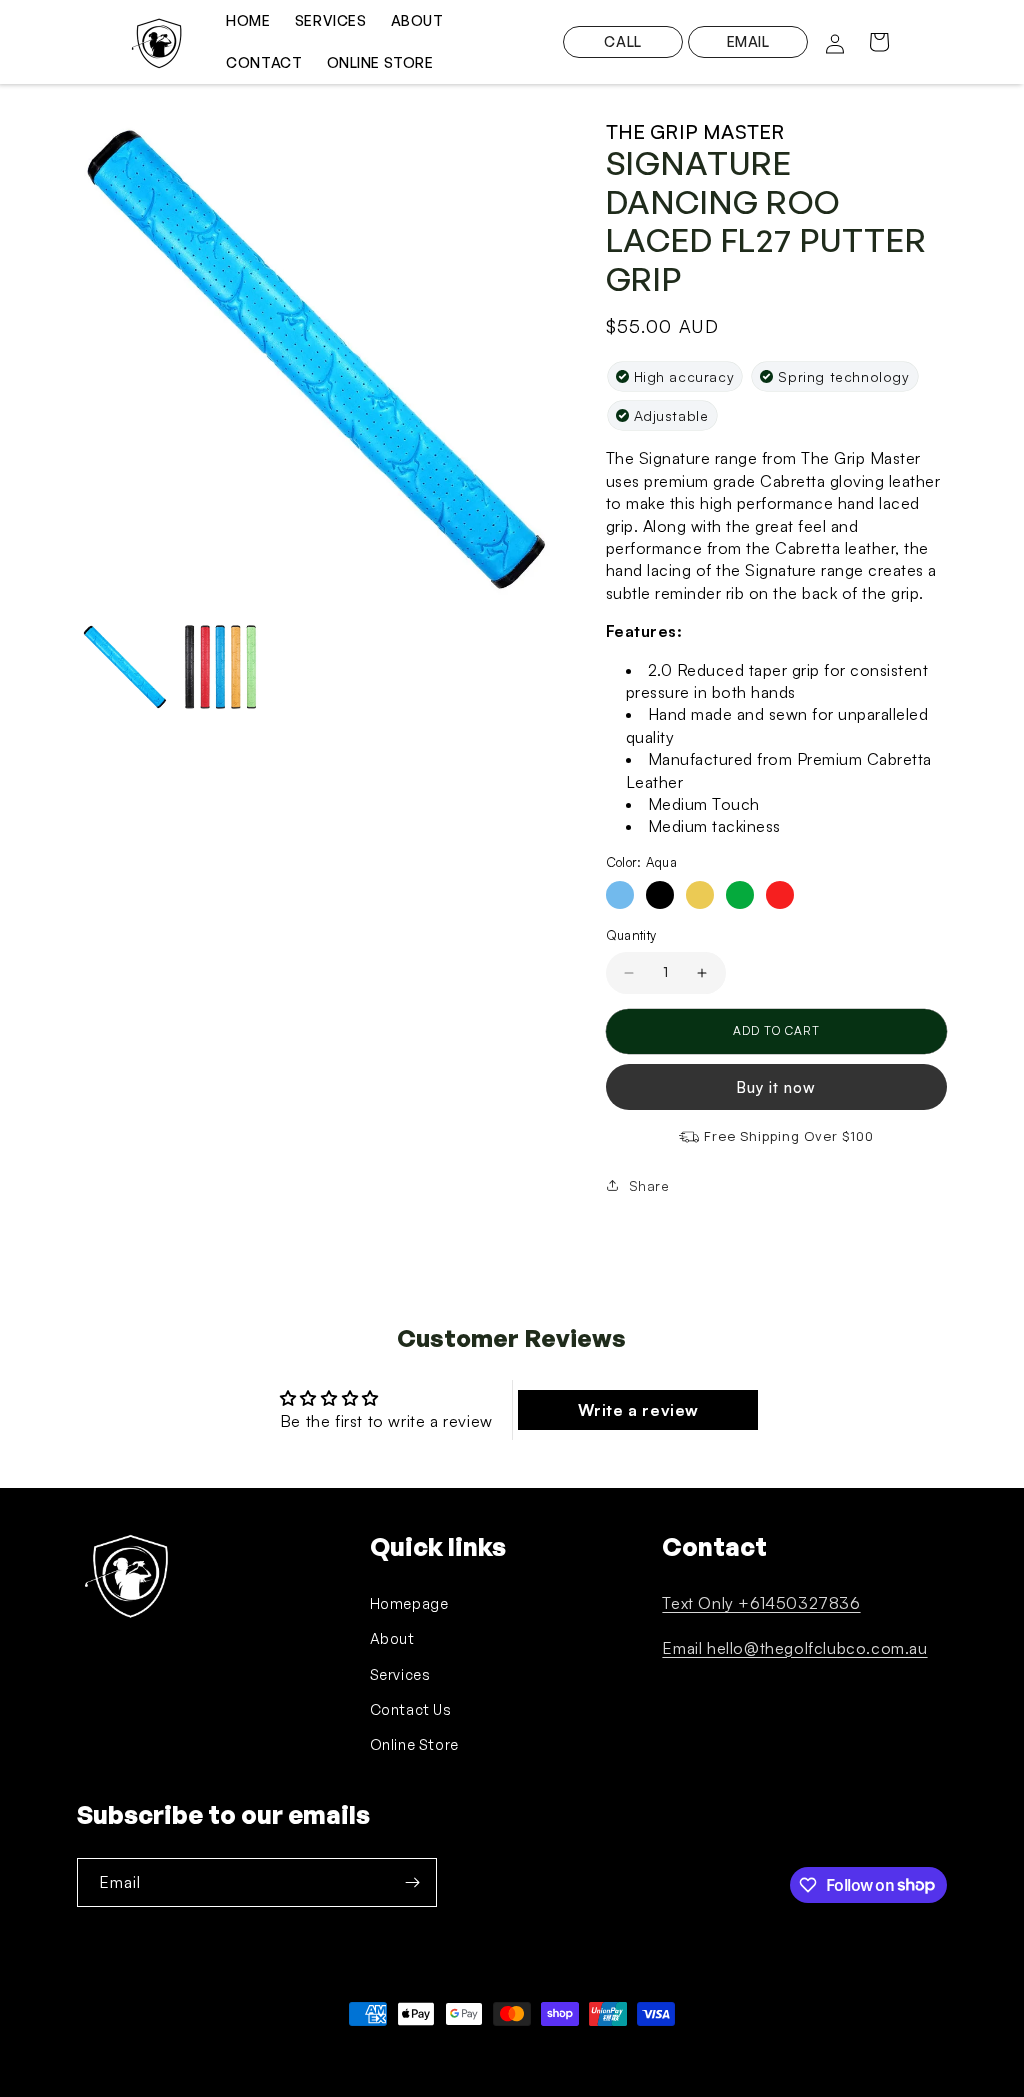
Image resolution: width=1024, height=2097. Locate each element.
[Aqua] (620, 895)
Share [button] (649, 1185)
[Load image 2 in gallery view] (221, 667)
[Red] (780, 895)
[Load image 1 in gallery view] (125, 667)
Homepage (409, 1603)
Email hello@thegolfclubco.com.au (794, 1648)
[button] (879, 42)
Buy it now (776, 1087)
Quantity (631, 935)
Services (400, 1674)
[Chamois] (700, 895)
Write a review (638, 1410)
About (392, 1638)
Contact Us (411, 1709)
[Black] (660, 895)
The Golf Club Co (169, 2051)
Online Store (414, 1744)
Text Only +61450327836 (761, 1603)
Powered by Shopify (273, 2051)
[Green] (740, 895)
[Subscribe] (413, 1882)
